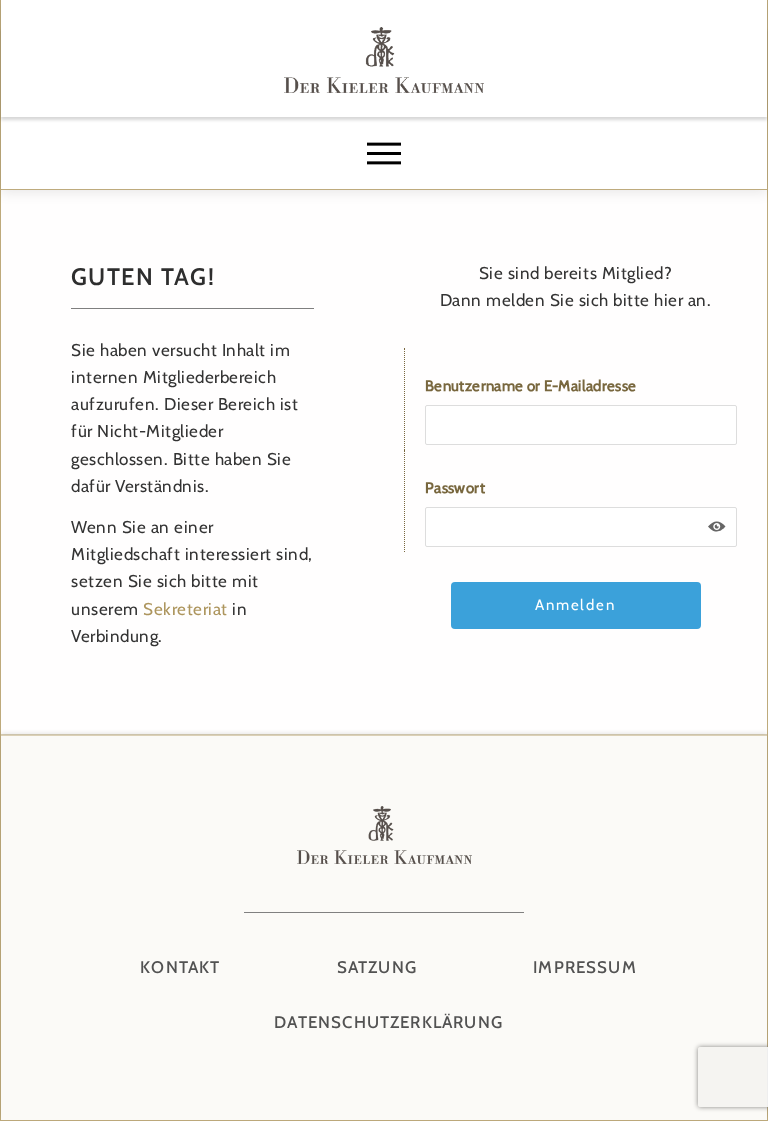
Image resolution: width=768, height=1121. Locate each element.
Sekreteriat (185, 609)
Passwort (455, 488)
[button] (384, 154)
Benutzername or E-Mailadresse (530, 386)
